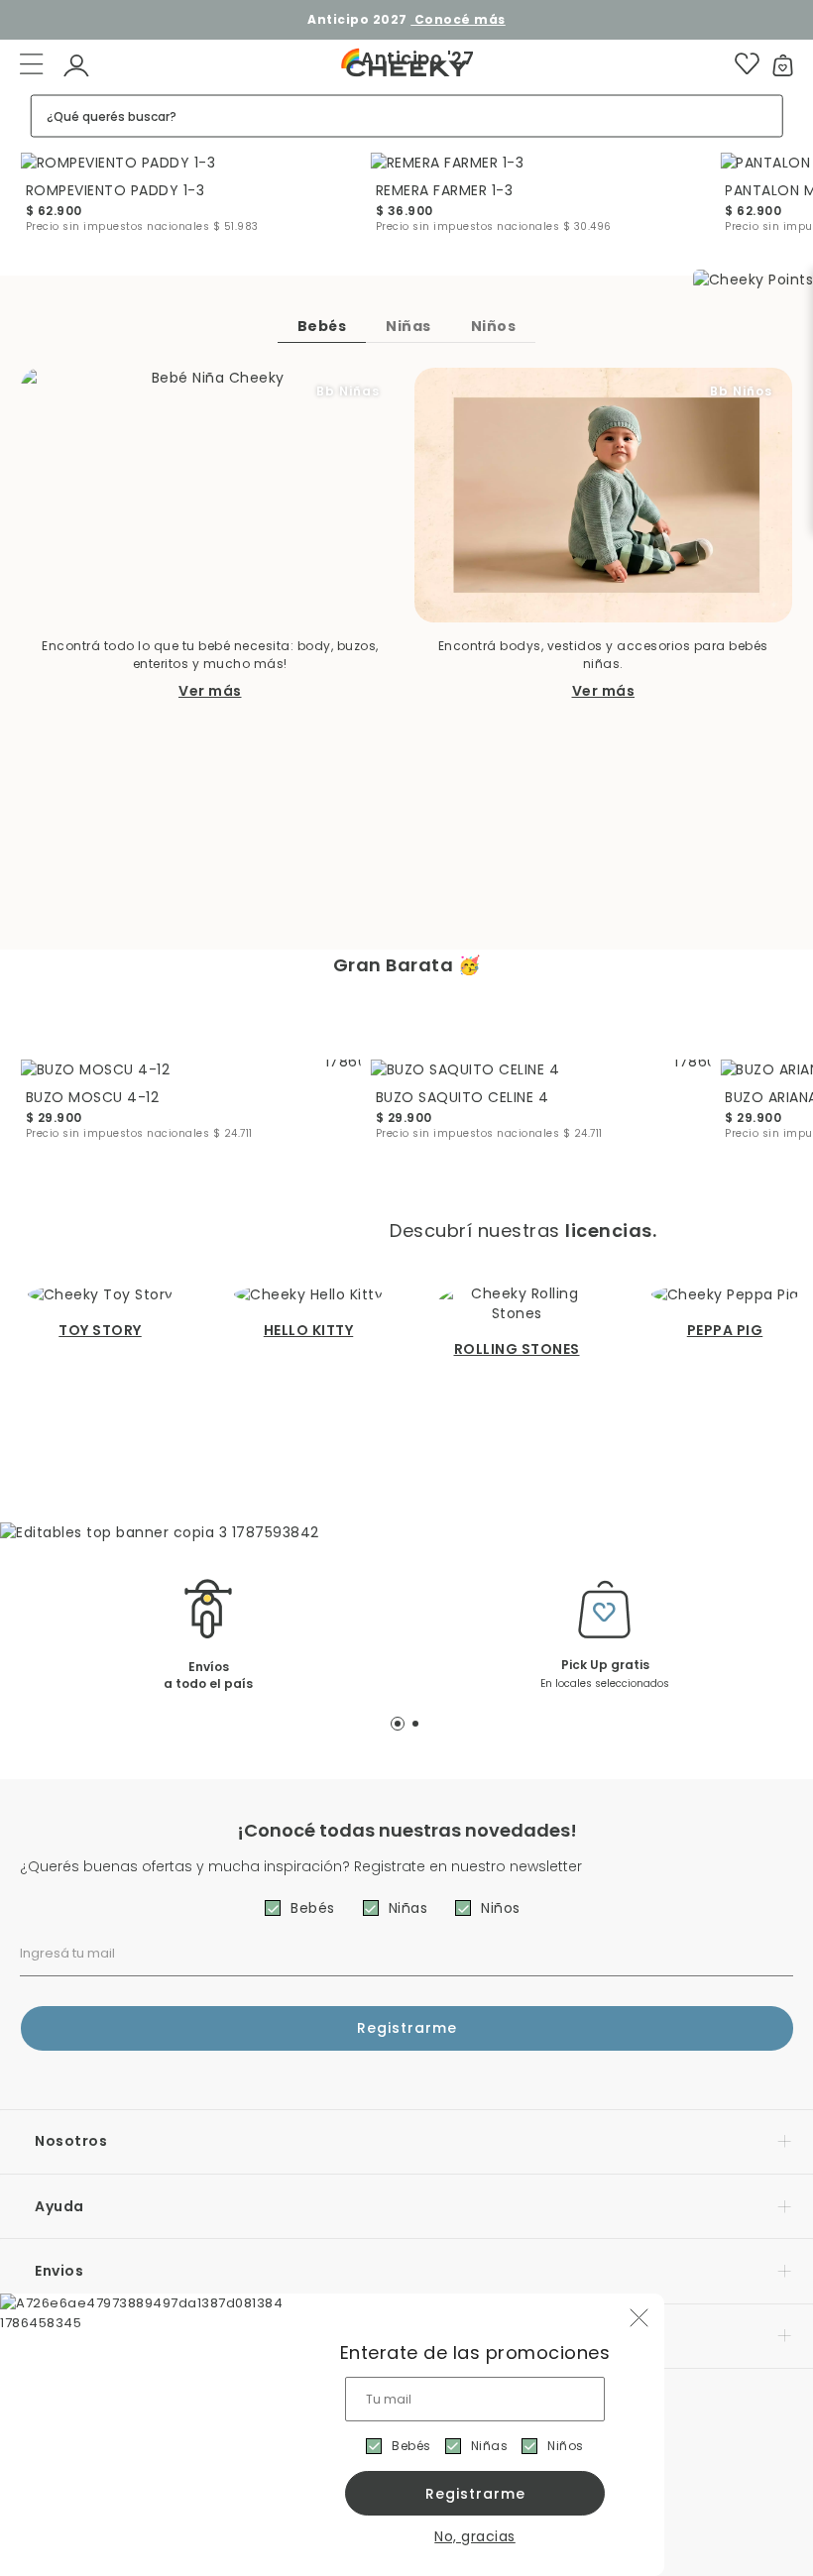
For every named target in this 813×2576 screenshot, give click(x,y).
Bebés (411, 2446)
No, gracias (475, 2536)
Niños (566, 2446)
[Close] (777, 34)
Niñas (490, 2446)
